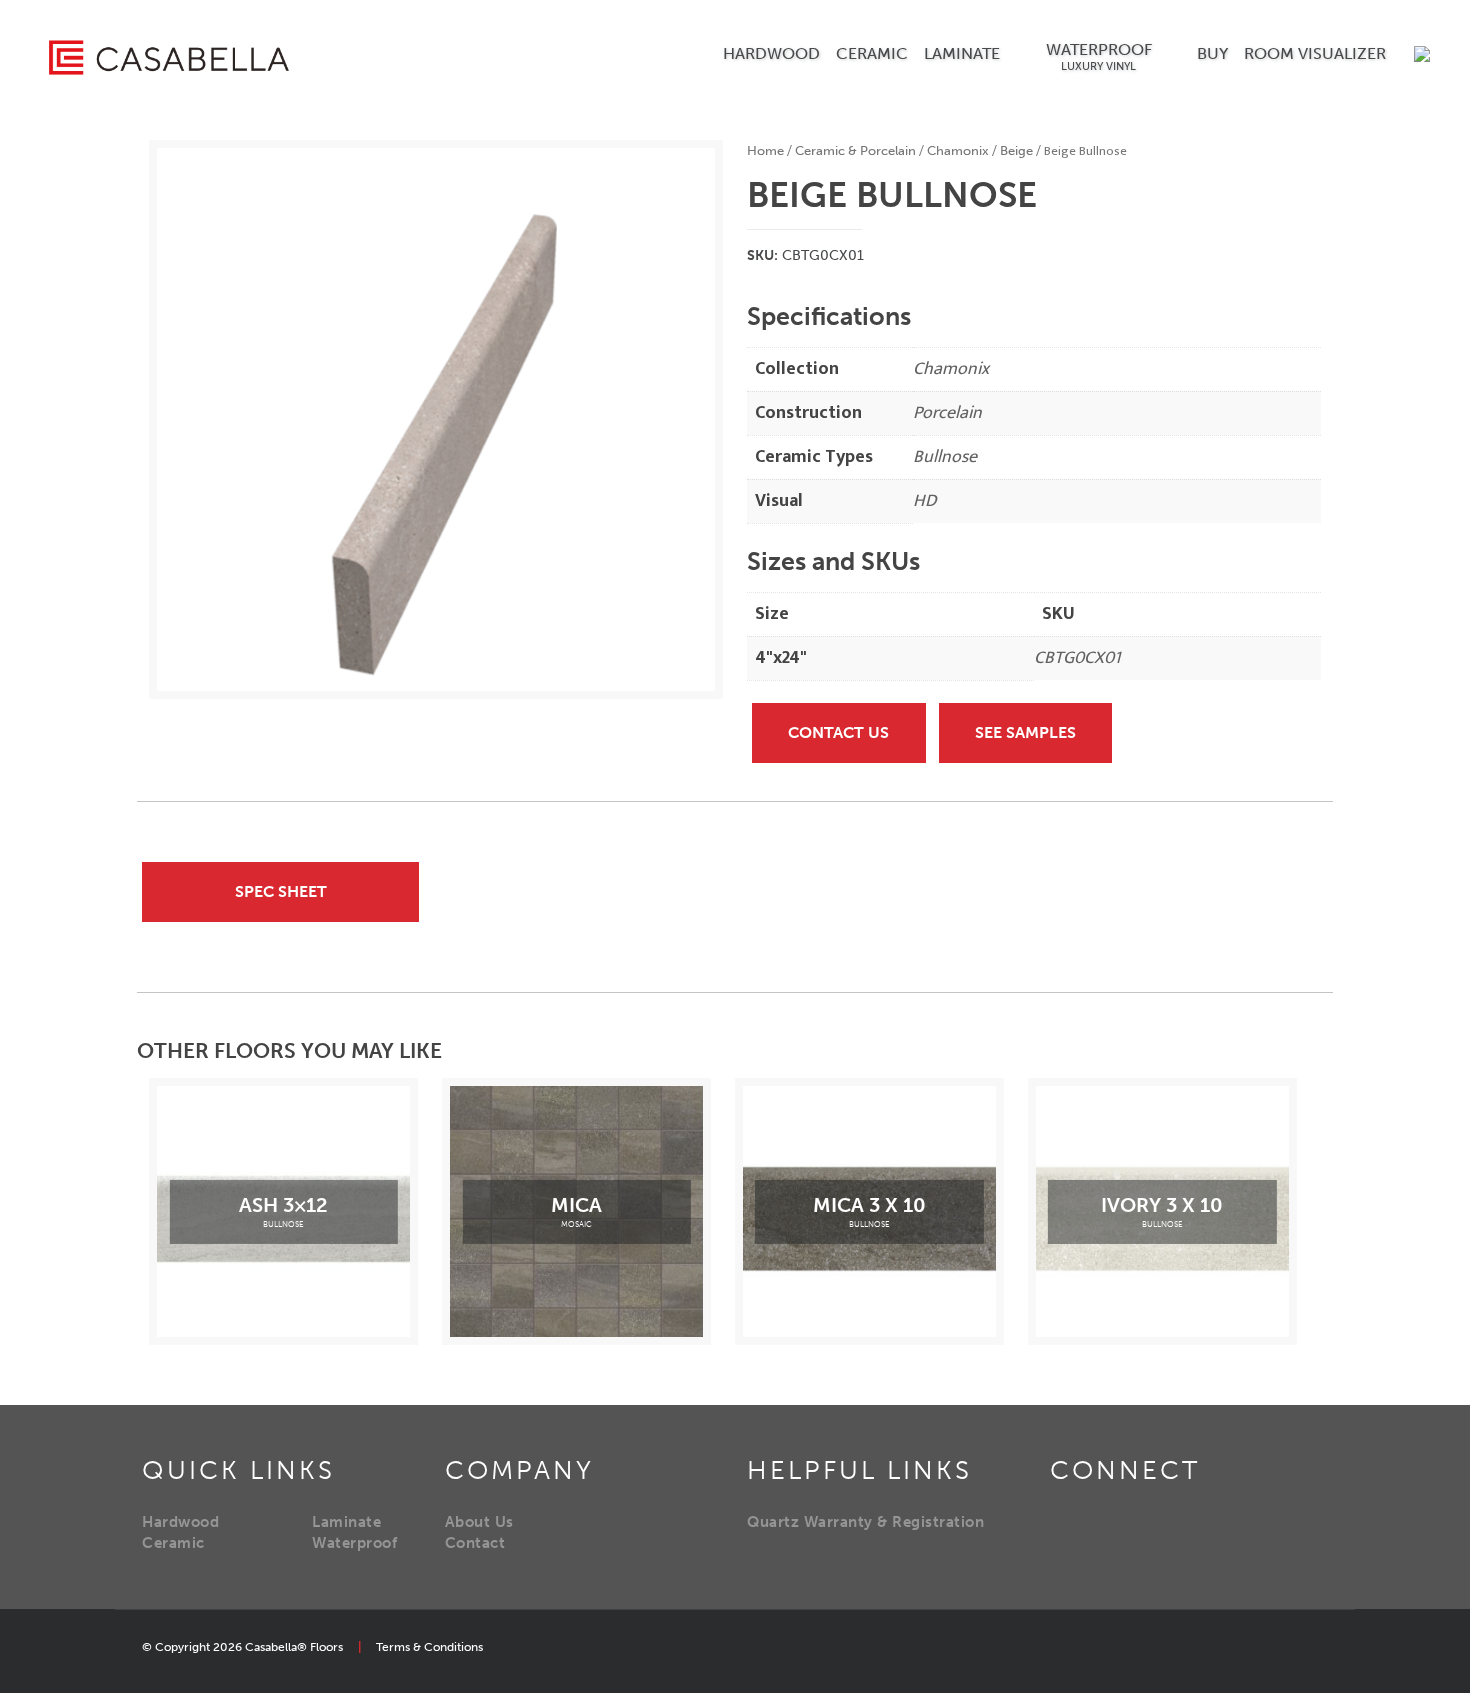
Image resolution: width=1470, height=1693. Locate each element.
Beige (1016, 150)
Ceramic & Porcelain (855, 150)
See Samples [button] (1025, 732)
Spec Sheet (281, 891)
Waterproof (354, 1543)
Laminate (346, 1522)
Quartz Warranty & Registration (865, 1522)
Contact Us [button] (838, 732)
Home (765, 150)
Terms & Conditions (429, 1647)
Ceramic (173, 1543)
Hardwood (180, 1522)
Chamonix (958, 150)
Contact (475, 1543)
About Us (479, 1522)
